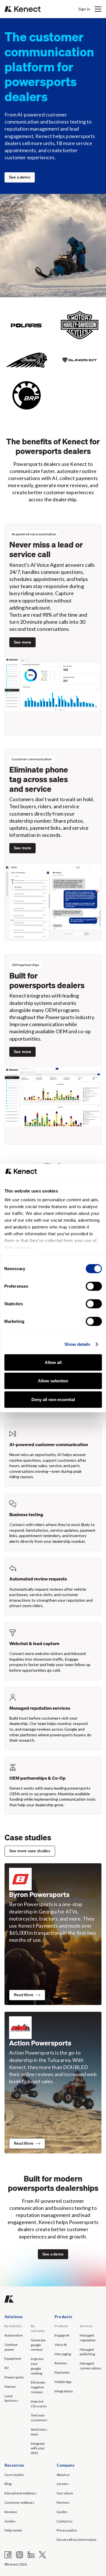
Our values (65, 2493)
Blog (8, 2484)
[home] (23, 9)
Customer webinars (20, 2502)
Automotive (14, 2335)
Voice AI (61, 2345)
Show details (77, 1344)
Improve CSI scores (39, 2404)
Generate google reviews (38, 2345)
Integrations (64, 2391)
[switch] (94, 1286)
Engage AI (62, 2335)
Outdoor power (11, 2347)
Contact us (65, 2521)
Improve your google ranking (37, 2366)
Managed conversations (91, 2366)
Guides (10, 2521)
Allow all (53, 1362)
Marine (10, 2387)
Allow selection (53, 1381)
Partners (63, 2502)
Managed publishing (87, 2352)
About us (63, 2475)
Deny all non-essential (53, 1399)
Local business (11, 2398)
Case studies (14, 2475)
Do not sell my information (76, 2540)
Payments (62, 2372)
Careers (63, 2484)
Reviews (61, 2363)
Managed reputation (88, 2338)
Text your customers (39, 2418)
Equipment (13, 2358)
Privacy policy (67, 2530)
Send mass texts (39, 2432)
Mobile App (63, 2382)
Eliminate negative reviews (38, 2387)
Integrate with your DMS (38, 2448)
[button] (98, 9)
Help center (13, 2530)
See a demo (20, 177)
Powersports (14, 2377)
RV (7, 2368)
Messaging (63, 2354)
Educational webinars (21, 2493)
